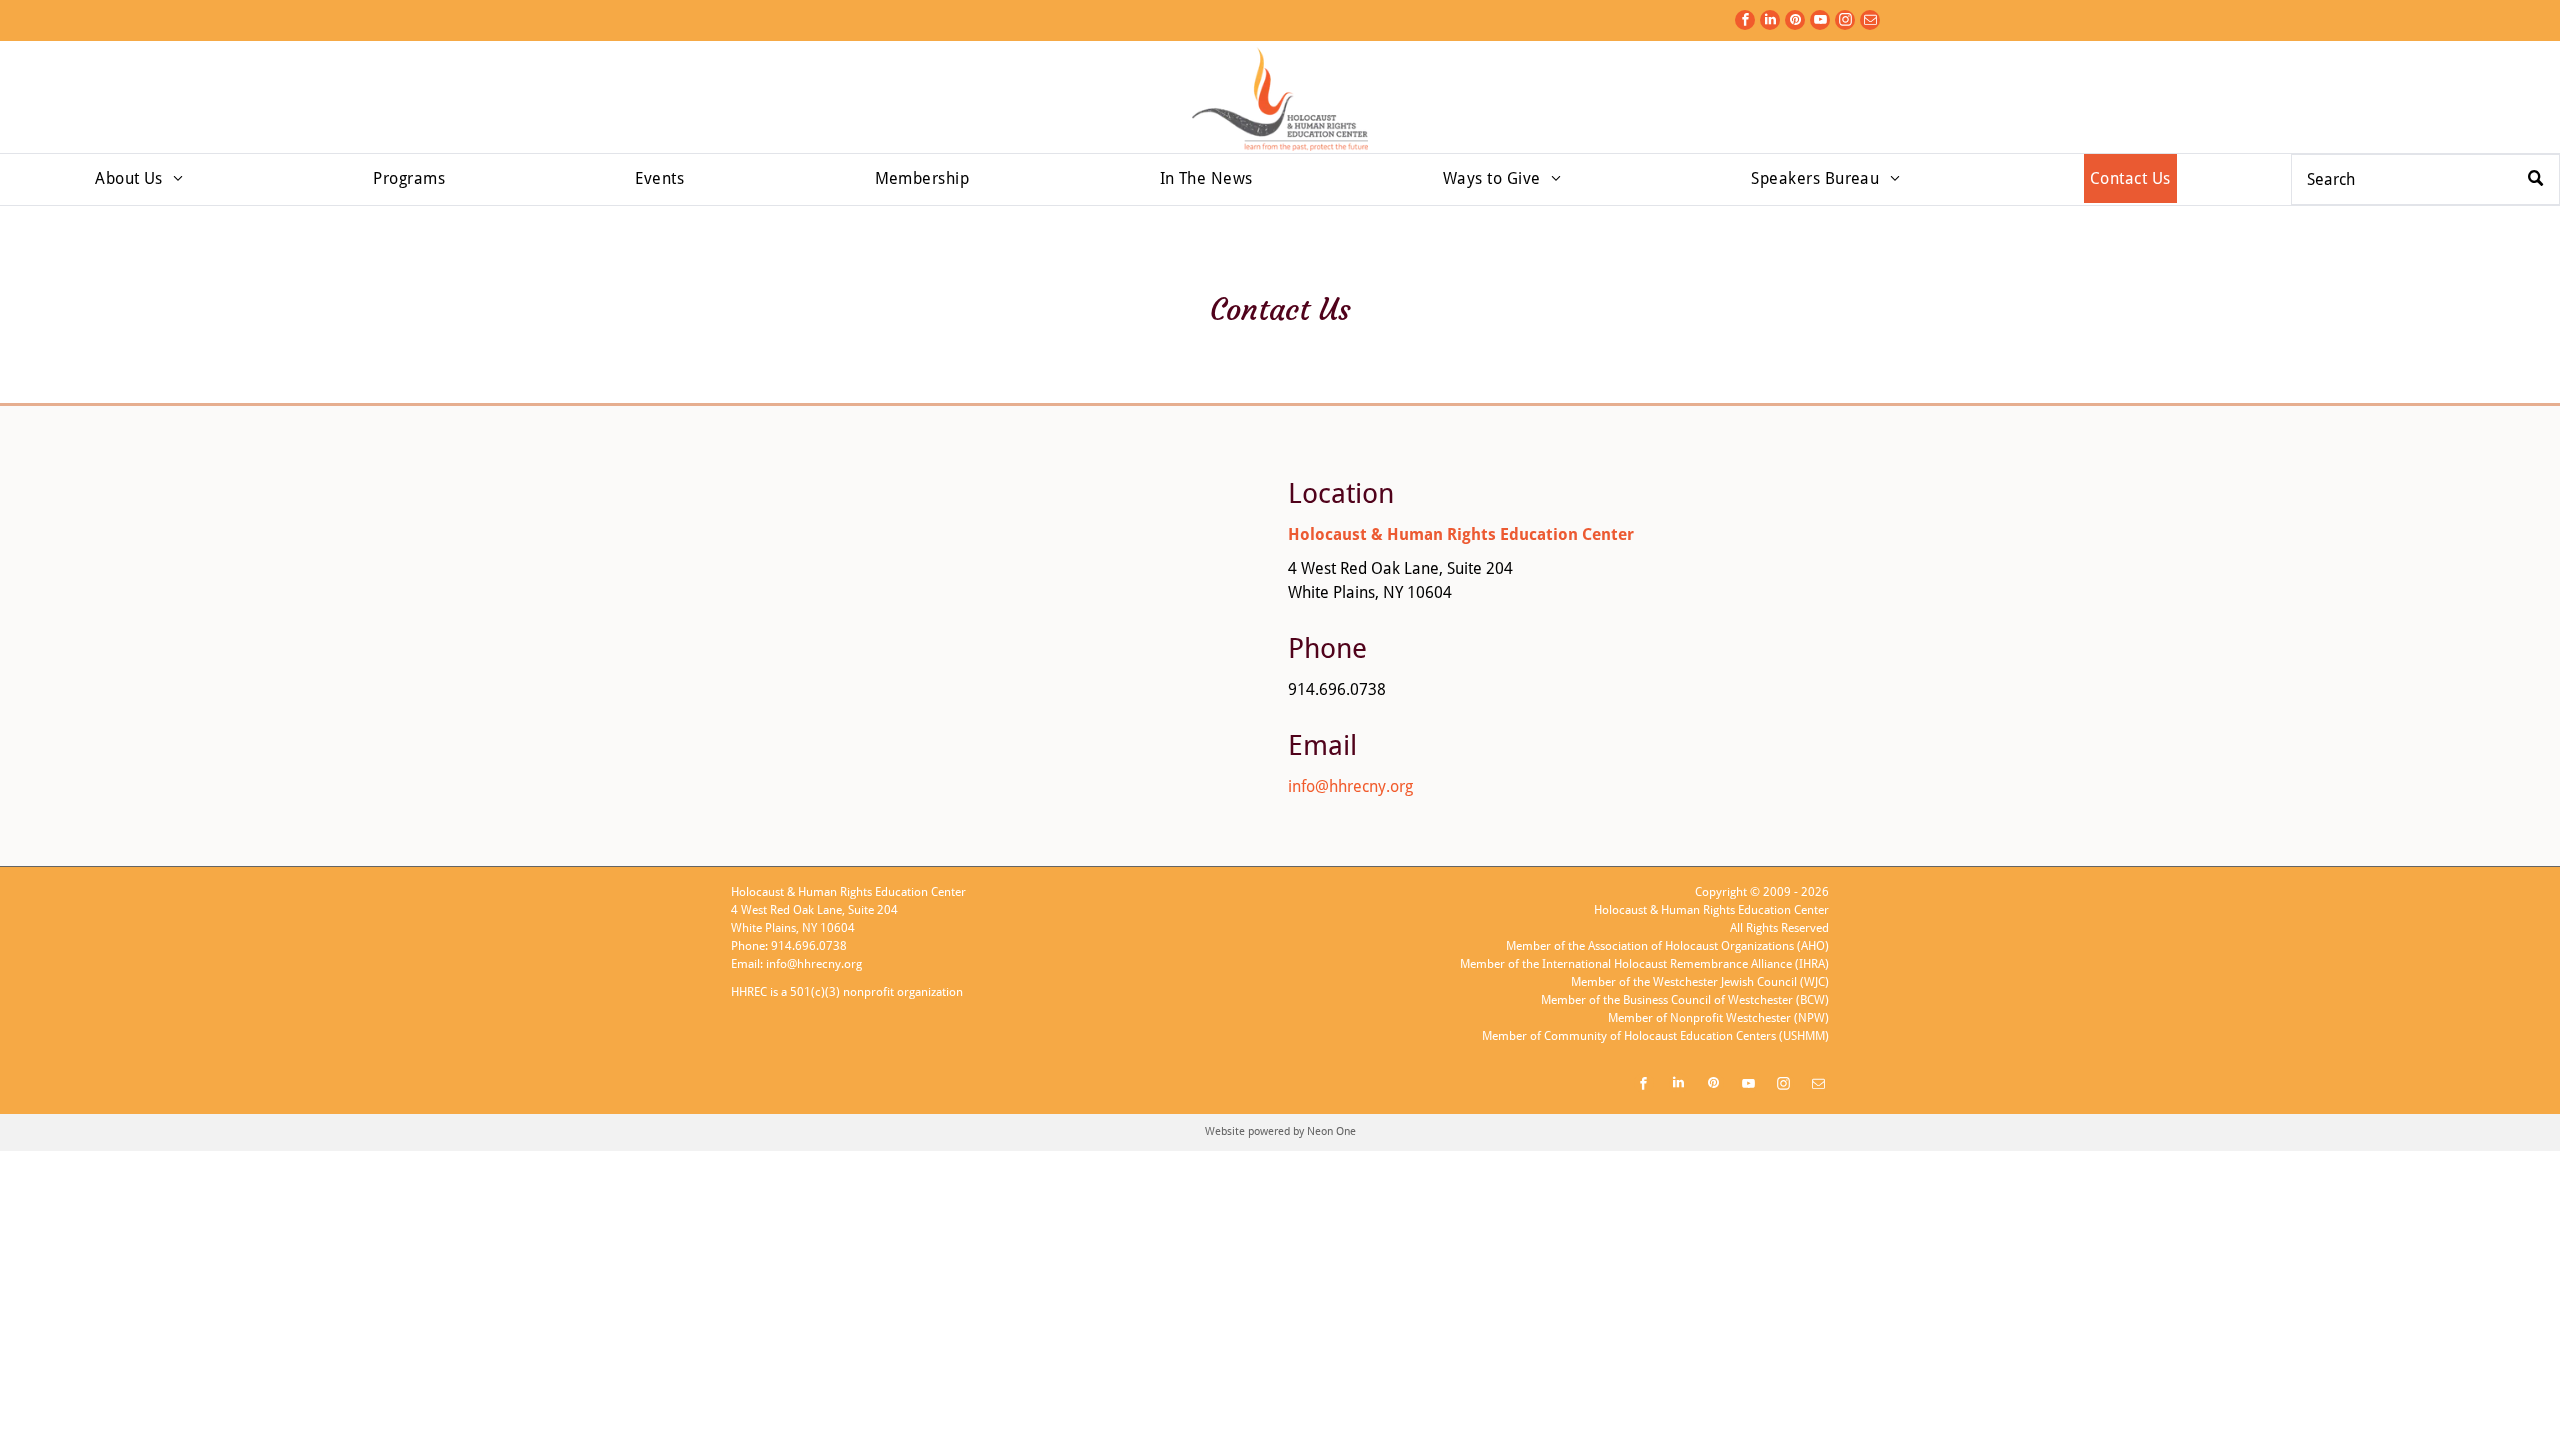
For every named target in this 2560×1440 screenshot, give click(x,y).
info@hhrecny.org (1350, 786)
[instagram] (1845, 22)
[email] (1870, 22)
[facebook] (1745, 22)
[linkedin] (1770, 22)
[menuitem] (139, 178)
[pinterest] (1795, 22)
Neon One (1331, 1131)
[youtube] (1820, 22)
